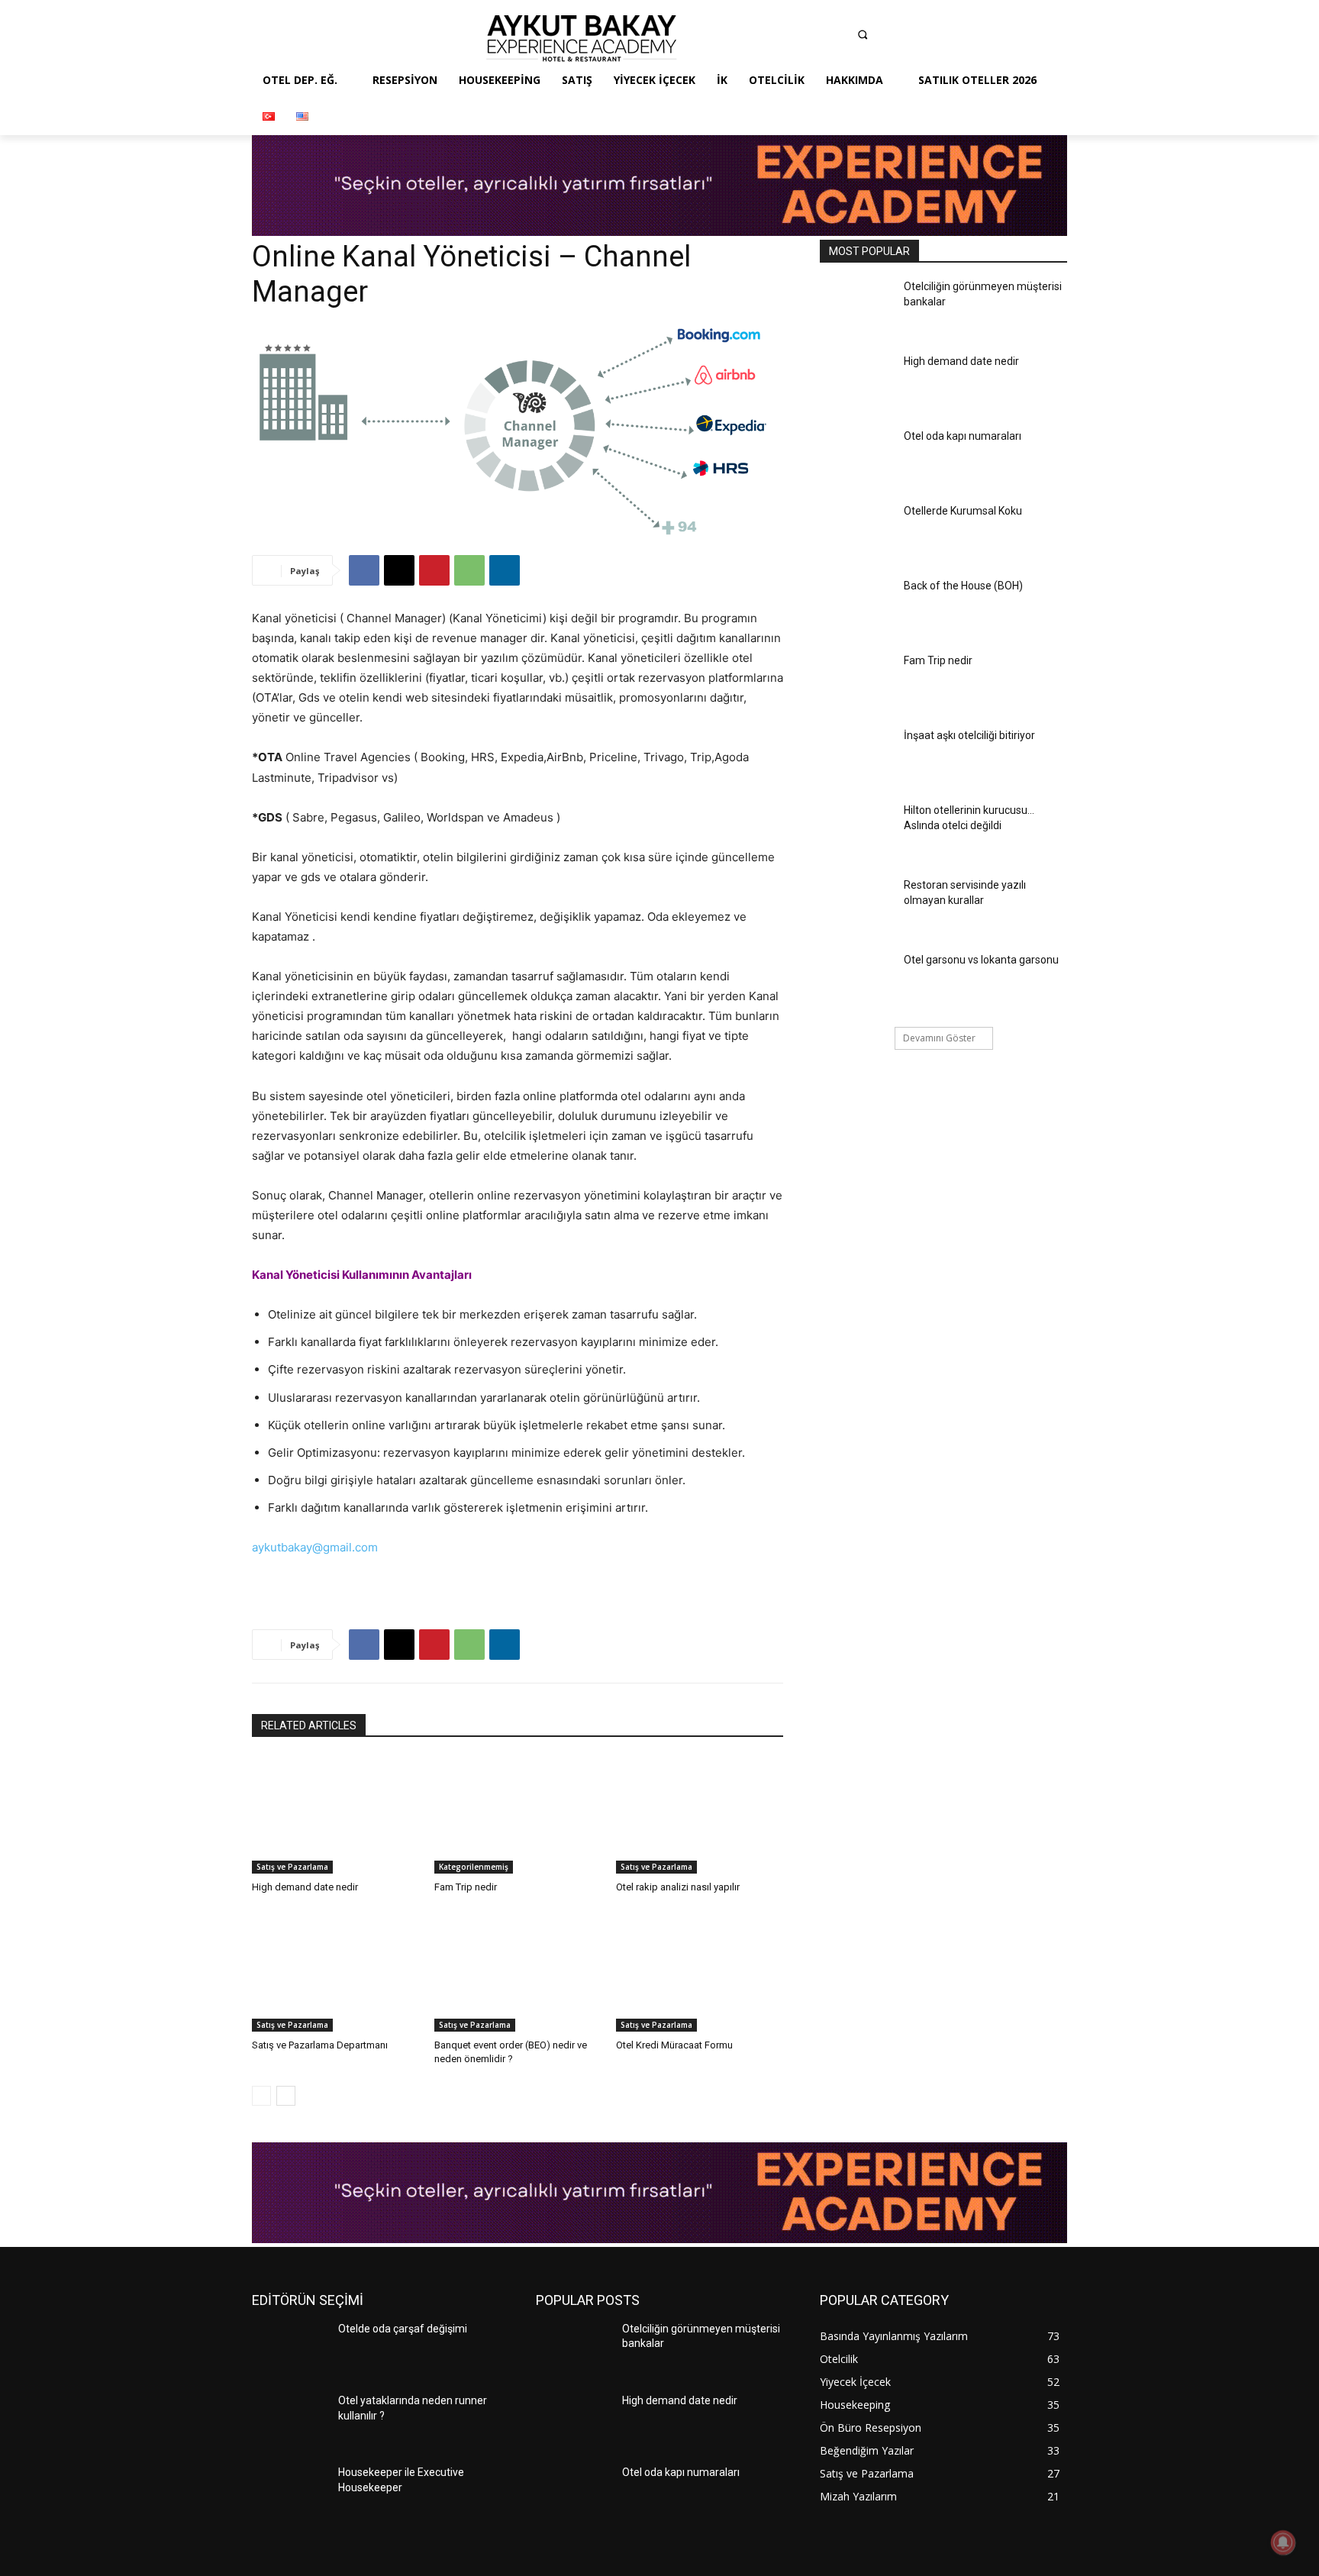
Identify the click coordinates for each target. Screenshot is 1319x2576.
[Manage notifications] (1283, 2542)
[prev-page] (261, 2096)
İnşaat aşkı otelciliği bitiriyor (969, 735)
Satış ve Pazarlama (292, 1867)
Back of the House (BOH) (963, 586)
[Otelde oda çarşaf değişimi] (289, 2351)
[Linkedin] (808, 38)
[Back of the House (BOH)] (857, 608)
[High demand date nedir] (335, 1815)
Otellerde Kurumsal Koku (963, 511)
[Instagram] (779, 38)
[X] (399, 570)
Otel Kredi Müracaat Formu (674, 2045)
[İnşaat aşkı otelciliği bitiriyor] (857, 757)
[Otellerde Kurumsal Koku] (857, 533)
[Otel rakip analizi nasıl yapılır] (700, 1815)
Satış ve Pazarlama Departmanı (320, 2045)
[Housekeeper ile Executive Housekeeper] (289, 2494)
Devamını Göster (939, 1038)
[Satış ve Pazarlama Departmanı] (335, 1972)
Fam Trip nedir (466, 1887)
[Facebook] (749, 38)
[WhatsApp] (469, 570)
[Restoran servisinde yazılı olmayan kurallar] (857, 907)
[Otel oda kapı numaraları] (857, 458)
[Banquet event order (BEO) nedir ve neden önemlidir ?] (518, 1972)
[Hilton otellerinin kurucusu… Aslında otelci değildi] (857, 832)
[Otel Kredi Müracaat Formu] (700, 1972)
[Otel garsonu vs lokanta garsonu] (857, 982)
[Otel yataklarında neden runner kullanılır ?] (289, 2423)
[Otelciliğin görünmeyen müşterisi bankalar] (857, 308)
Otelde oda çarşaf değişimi (403, 2329)
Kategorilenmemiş (474, 1867)
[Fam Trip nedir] (518, 1815)
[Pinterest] (839, 38)
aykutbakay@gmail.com (315, 1547)
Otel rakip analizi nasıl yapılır (678, 1887)
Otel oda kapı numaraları (963, 436)
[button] (863, 34)
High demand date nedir (305, 1887)
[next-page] (286, 2096)
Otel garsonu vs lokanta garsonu (981, 960)
